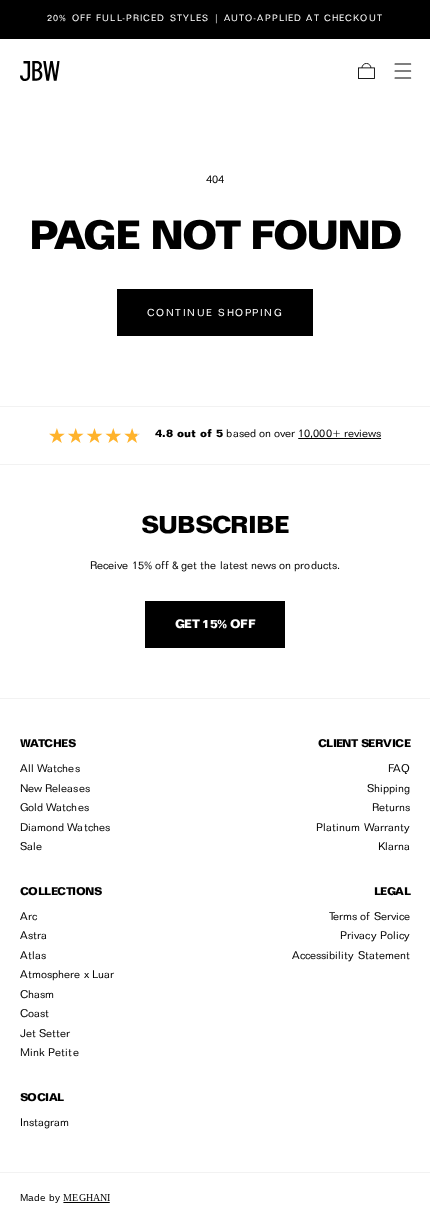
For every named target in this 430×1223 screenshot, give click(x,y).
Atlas (33, 956)
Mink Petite (49, 1053)
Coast (34, 1014)
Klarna (394, 847)
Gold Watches (54, 808)
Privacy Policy (375, 936)
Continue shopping (215, 313)
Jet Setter (45, 1034)
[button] (367, 71)
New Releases (55, 789)
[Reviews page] (215, 435)
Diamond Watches (65, 828)
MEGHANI (86, 1197)
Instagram (45, 1123)
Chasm (37, 995)
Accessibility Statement (351, 956)
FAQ (399, 769)
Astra (33, 936)
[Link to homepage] (40, 71)
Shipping (388, 789)
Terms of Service (369, 917)
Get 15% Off (215, 625)
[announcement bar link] (215, 19)
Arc (28, 917)
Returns (391, 808)
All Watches (50, 769)
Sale (31, 847)
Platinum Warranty (363, 828)
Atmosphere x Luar (67, 975)
